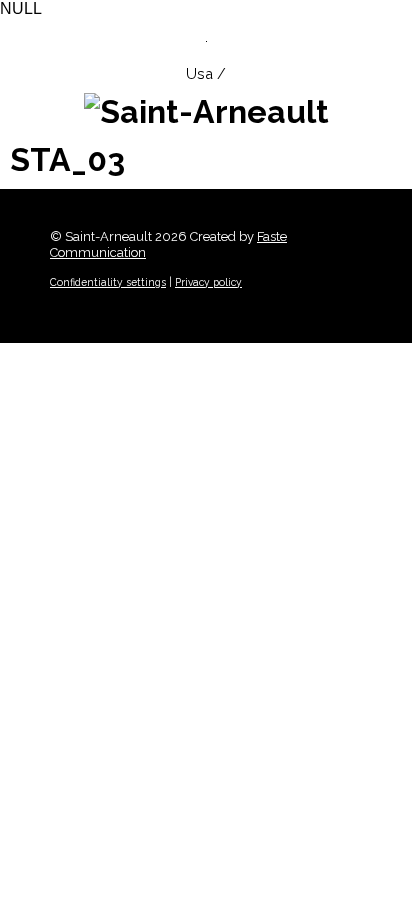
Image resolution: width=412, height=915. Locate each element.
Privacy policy (208, 282)
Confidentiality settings (108, 282)
